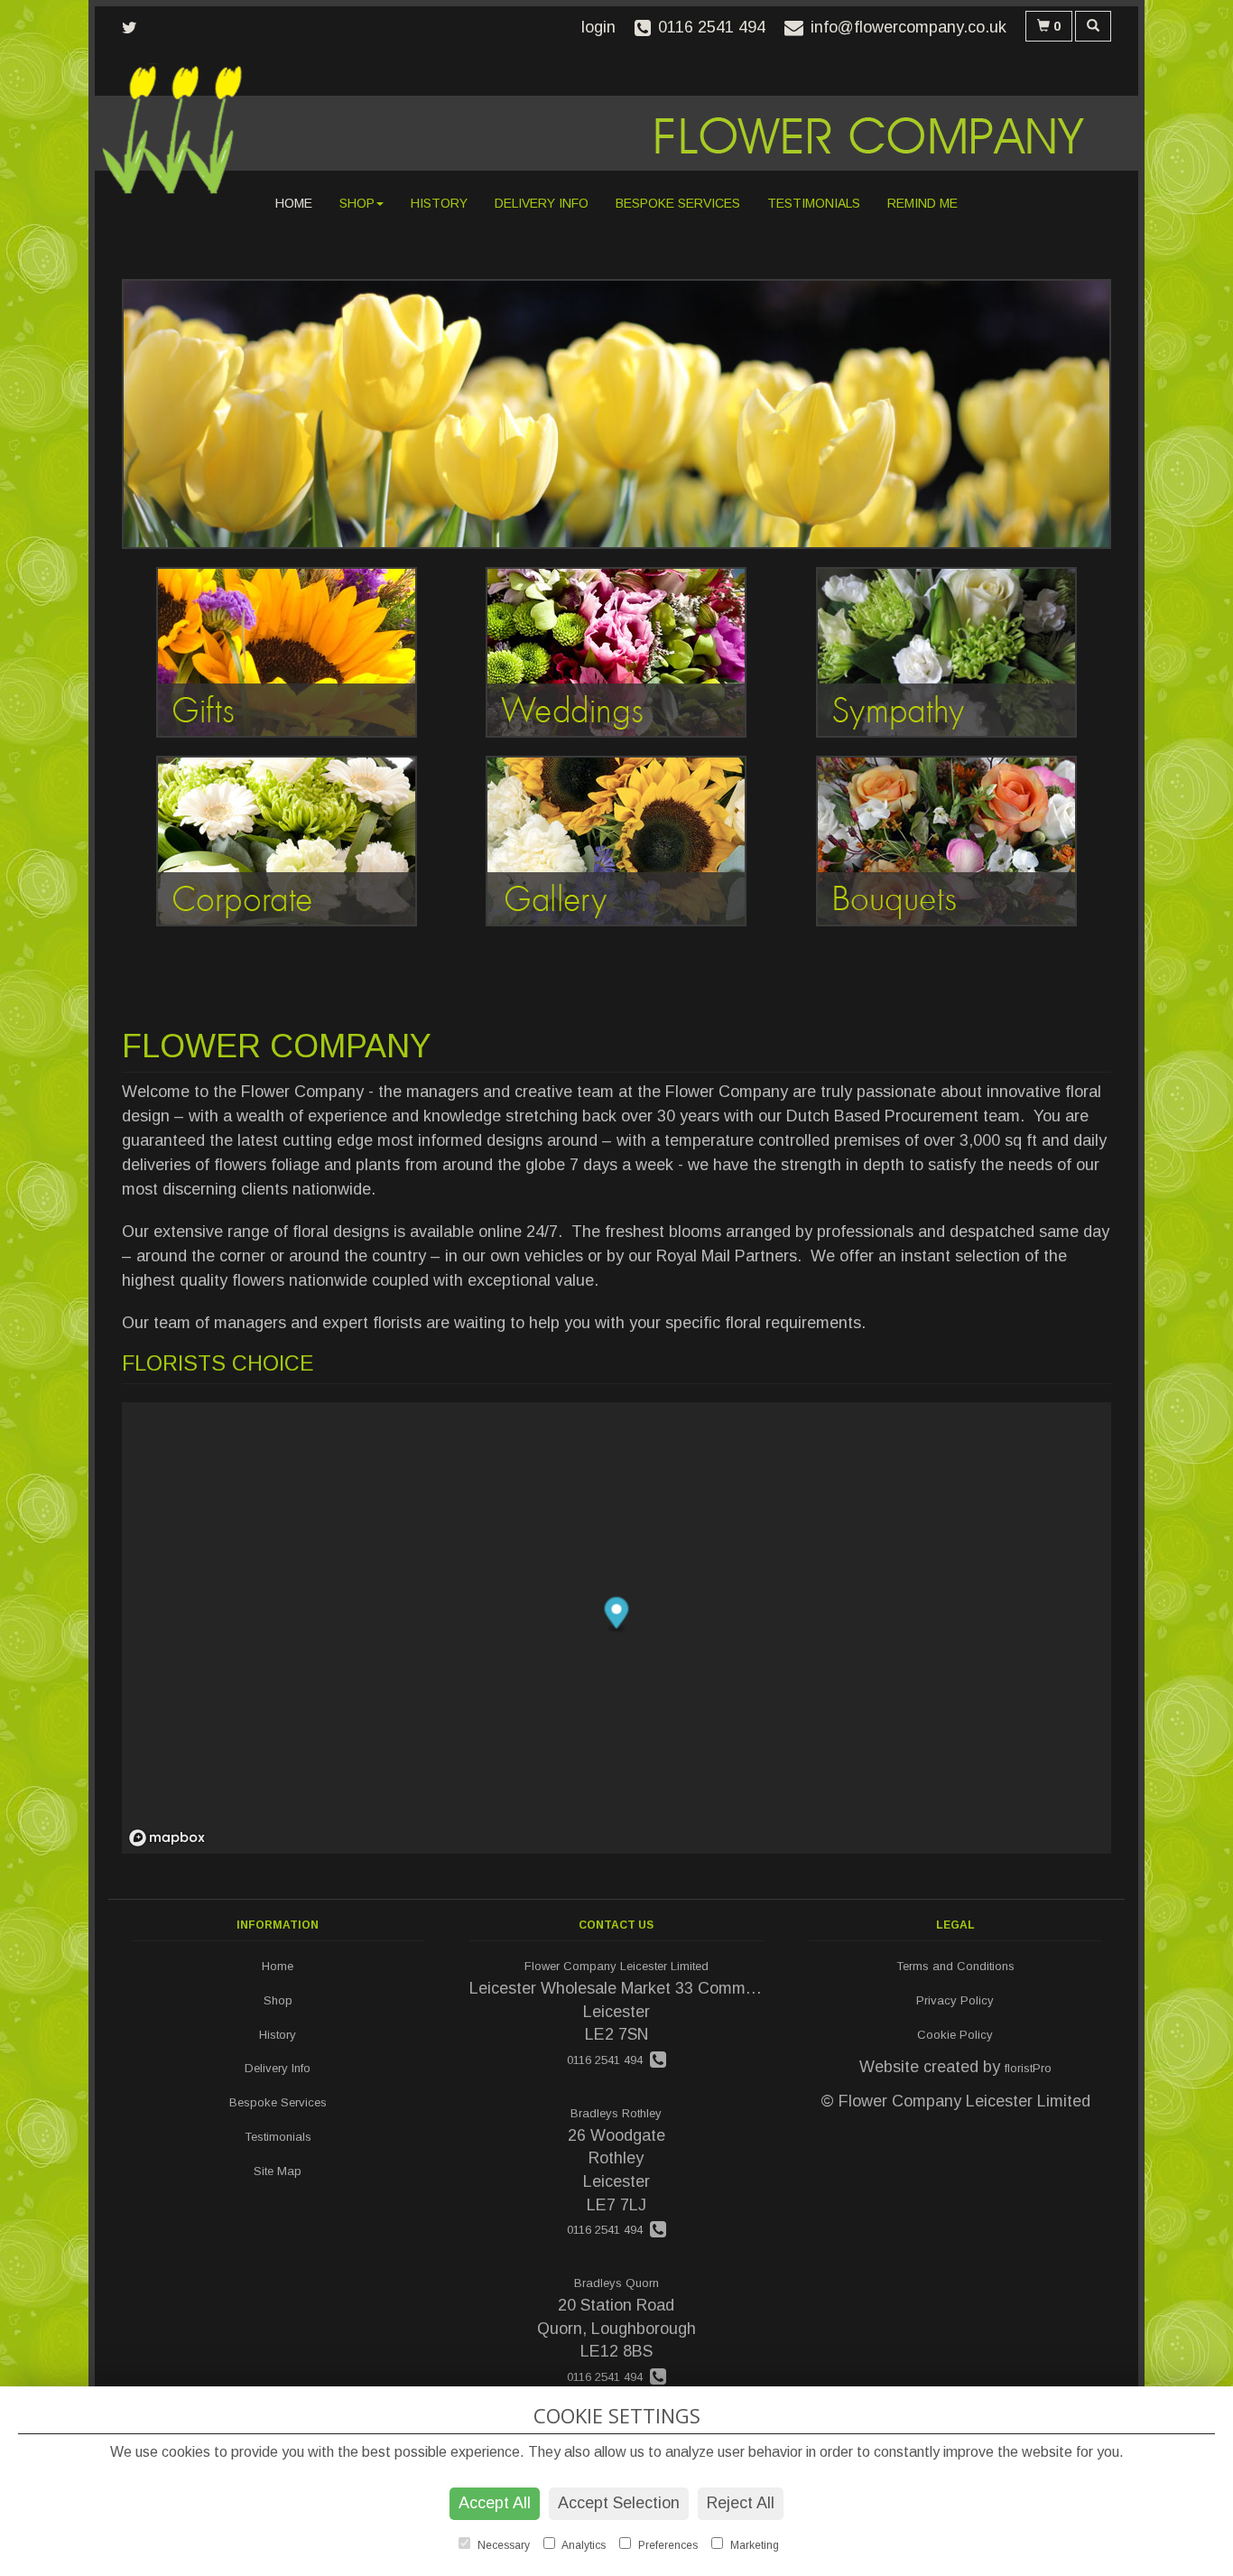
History (439, 203)
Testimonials (814, 203)
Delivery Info (542, 203)
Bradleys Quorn (616, 2283)
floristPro (1028, 2068)
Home (294, 203)
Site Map (278, 2171)
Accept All (495, 2503)
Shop (357, 203)
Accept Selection (619, 2503)
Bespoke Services (678, 203)
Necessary (502, 2545)
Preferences (667, 2545)
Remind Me (922, 203)
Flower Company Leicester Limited (616, 1966)
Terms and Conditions (955, 1966)
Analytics (583, 2545)
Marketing (753, 2545)
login (598, 27)
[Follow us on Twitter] (135, 28)
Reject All (741, 2503)
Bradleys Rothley (616, 2113)
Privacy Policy (955, 2000)
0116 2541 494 (608, 2060)
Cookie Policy (955, 2035)
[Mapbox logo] (167, 1838)
